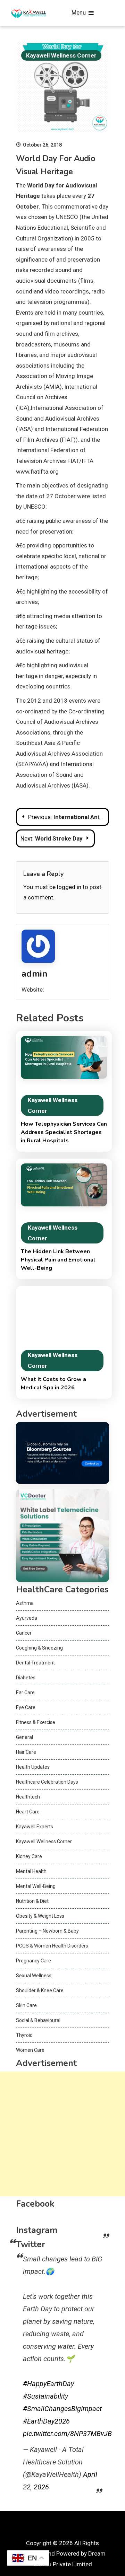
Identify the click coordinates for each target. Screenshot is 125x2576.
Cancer (24, 1633)
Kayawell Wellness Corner (61, 55)
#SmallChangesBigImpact (62, 2409)
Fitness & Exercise (36, 1722)
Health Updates (33, 1767)
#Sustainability (45, 2396)
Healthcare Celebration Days (47, 1782)
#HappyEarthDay (48, 2384)
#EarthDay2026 (46, 2421)
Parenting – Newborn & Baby (47, 1931)
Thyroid (24, 2035)
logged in (69, 887)
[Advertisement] (62, 2134)
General (24, 1737)
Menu (79, 12)
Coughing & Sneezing (39, 1648)
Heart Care (28, 1812)
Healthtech (28, 1797)
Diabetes (26, 1678)
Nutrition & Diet (32, 1901)
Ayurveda (27, 1618)
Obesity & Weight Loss (40, 1916)
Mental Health (31, 1871)
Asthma (25, 1603)
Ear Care (25, 1693)
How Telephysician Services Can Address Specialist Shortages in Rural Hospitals (64, 1132)
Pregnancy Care (34, 1961)
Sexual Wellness (34, 1976)
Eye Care (26, 1707)
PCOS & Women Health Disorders (52, 1946)
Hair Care (26, 1752)
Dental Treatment (35, 1663)
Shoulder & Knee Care (40, 1990)
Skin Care (26, 2005)
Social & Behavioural (38, 2020)
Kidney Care (29, 1856)
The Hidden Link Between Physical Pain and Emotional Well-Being (58, 1260)
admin (35, 974)
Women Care (30, 2050)
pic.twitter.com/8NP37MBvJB (67, 2434)
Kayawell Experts (35, 1827)
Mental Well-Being (36, 1886)
